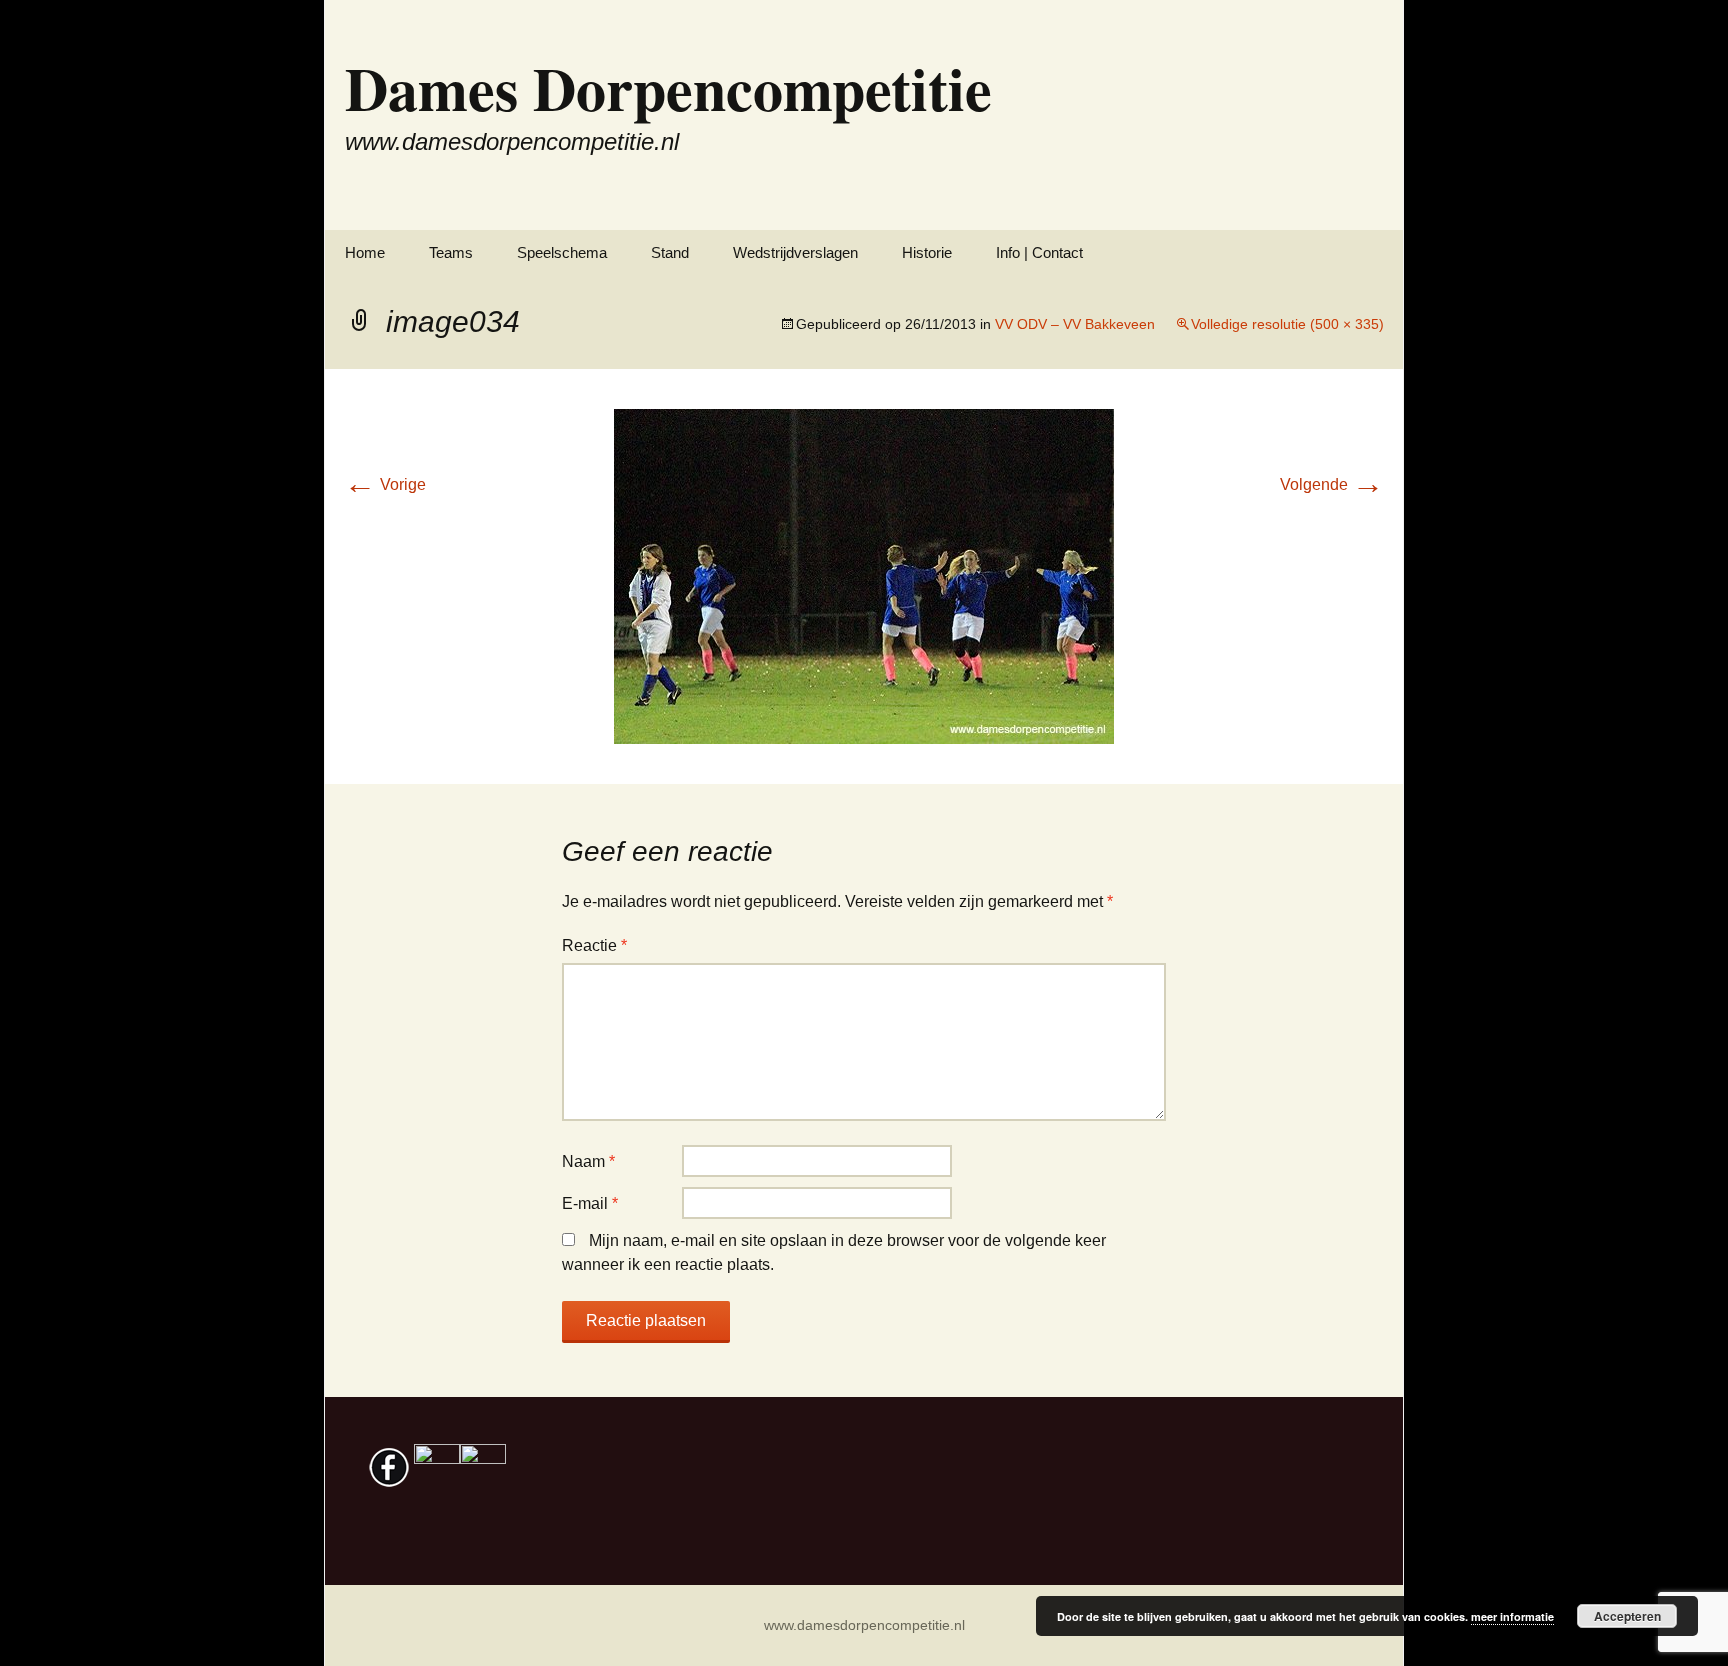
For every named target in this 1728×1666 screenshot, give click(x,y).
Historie (927, 252)
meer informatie (1512, 1616)
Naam (588, 1161)
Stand (670, 252)
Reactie (594, 945)
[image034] (864, 575)
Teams (451, 252)
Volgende (1332, 484)
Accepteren (1627, 1616)
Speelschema (562, 252)
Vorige (385, 484)
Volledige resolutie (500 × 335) (1287, 324)
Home (365, 252)
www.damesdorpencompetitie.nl (864, 1625)
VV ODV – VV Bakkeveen (1075, 324)
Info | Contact (1039, 252)
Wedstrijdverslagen (795, 252)
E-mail (590, 1203)
